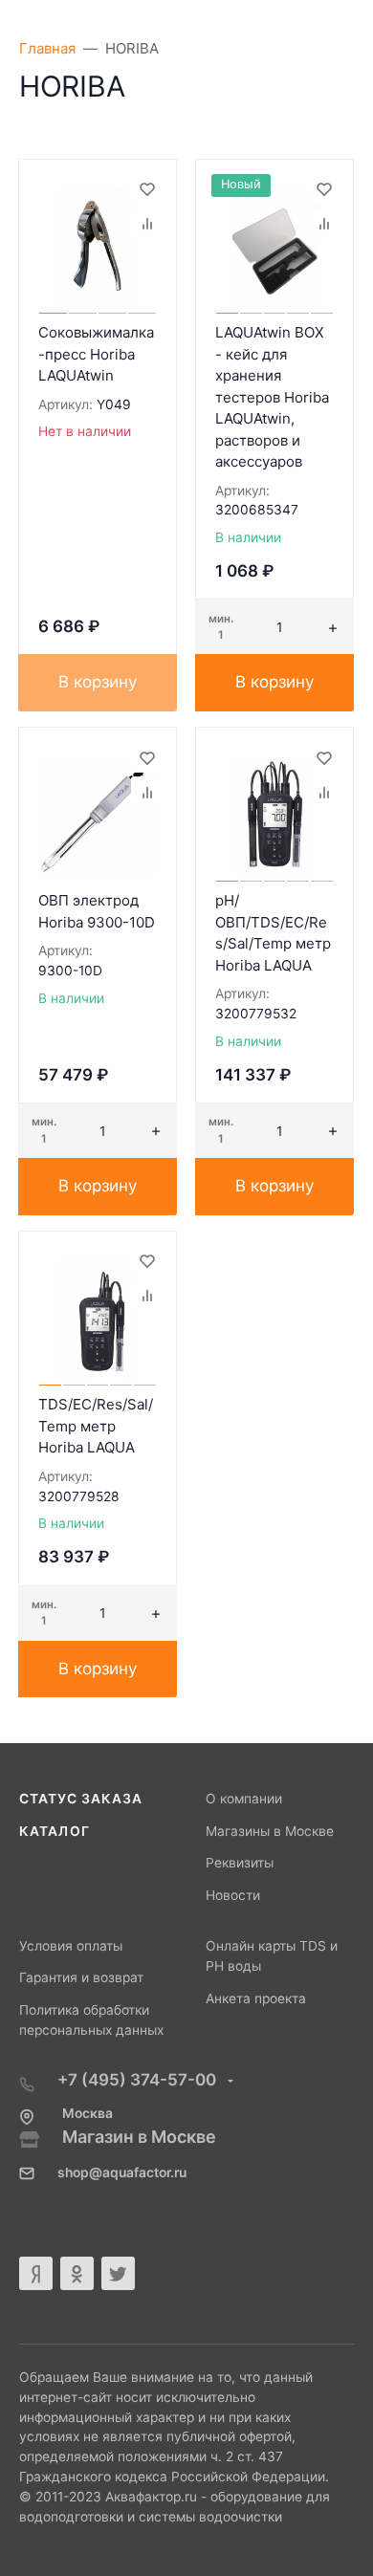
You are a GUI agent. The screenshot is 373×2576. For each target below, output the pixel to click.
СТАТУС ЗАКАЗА (81, 1799)
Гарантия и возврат (81, 1977)
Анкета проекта (256, 1998)
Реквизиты (240, 1863)
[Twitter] (118, 2273)
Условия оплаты (71, 1946)
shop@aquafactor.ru (122, 2172)
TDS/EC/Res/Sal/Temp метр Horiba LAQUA (96, 1426)
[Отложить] (146, 189)
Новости (233, 1895)
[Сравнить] (146, 224)
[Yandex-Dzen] (36, 2273)
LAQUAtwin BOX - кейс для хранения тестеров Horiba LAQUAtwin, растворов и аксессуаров (272, 397)
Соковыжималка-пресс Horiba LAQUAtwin (96, 354)
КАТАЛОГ (55, 1831)
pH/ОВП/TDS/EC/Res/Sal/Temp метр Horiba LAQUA (273, 933)
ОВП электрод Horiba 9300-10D (97, 911)
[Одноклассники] (77, 2273)
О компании (244, 1799)
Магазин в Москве (139, 2137)
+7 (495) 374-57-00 (139, 2080)
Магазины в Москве (270, 1831)
